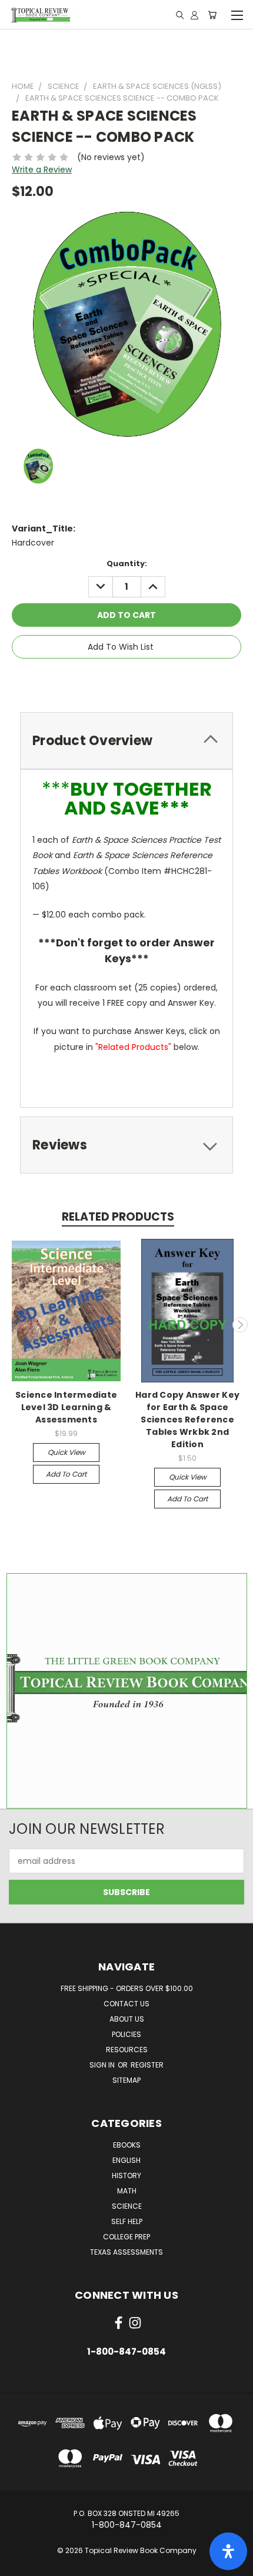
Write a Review (42, 169)
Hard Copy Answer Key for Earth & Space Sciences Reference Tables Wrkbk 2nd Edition (187, 1420)
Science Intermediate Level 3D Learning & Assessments (66, 1407)
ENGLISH (126, 2160)
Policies (126, 2034)
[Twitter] (148, 680)
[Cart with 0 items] (212, 15)
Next (240, 1325)
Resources (127, 2050)
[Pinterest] (168, 680)
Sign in (103, 2065)
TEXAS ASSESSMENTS (126, 2252)
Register (147, 2065)
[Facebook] (88, 680)
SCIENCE (127, 2206)
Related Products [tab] (118, 1217)
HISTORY (126, 2176)
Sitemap (126, 2080)
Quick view (66, 1452)
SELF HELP (127, 2221)
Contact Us (126, 2004)
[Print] (128, 680)
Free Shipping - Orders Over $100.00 (127, 1988)
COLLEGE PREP (126, 2237)
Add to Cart (66, 1474)
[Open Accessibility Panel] (228, 2551)
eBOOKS (127, 2145)
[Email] (108, 680)
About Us (127, 2019)
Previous (14, 1325)
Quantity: (127, 564)
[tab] (126, 741)
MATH (127, 2191)
